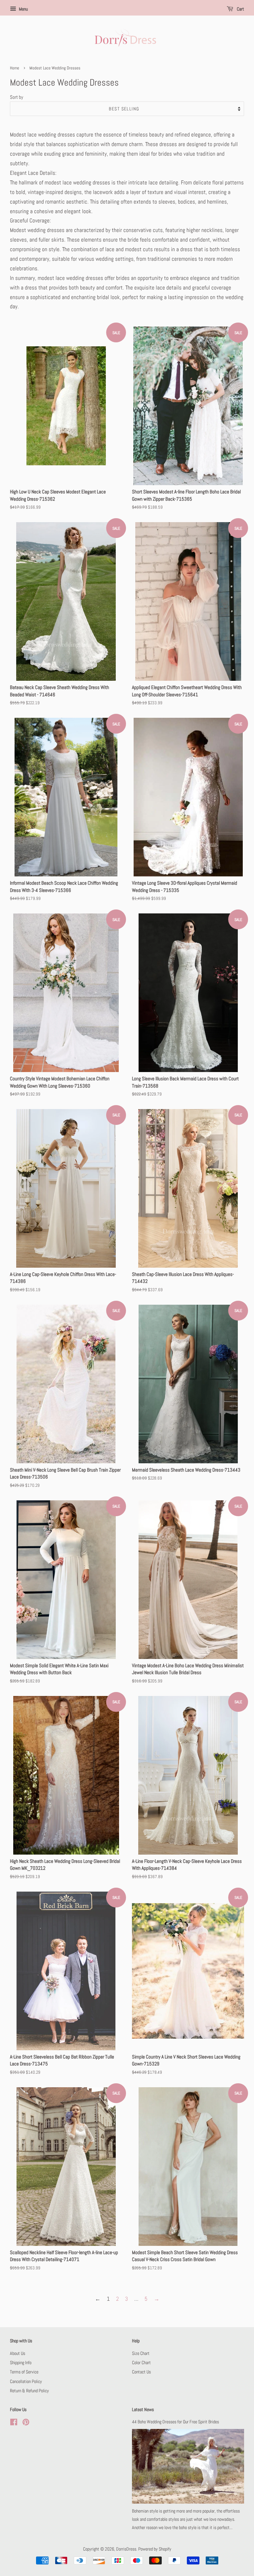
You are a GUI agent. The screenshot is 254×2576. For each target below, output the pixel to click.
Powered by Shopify (155, 2549)
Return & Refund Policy (29, 2391)
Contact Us (141, 2372)
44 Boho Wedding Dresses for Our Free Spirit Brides (175, 2422)
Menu (23, 9)
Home (15, 68)
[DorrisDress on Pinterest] (26, 2423)
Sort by (17, 97)
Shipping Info (21, 2363)
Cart (240, 9)
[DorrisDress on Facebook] (14, 2423)
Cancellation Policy (26, 2381)
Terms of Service (24, 2372)
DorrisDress (126, 2549)
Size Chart (141, 2353)
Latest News (143, 2409)
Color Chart (141, 2363)
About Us (18, 2353)
